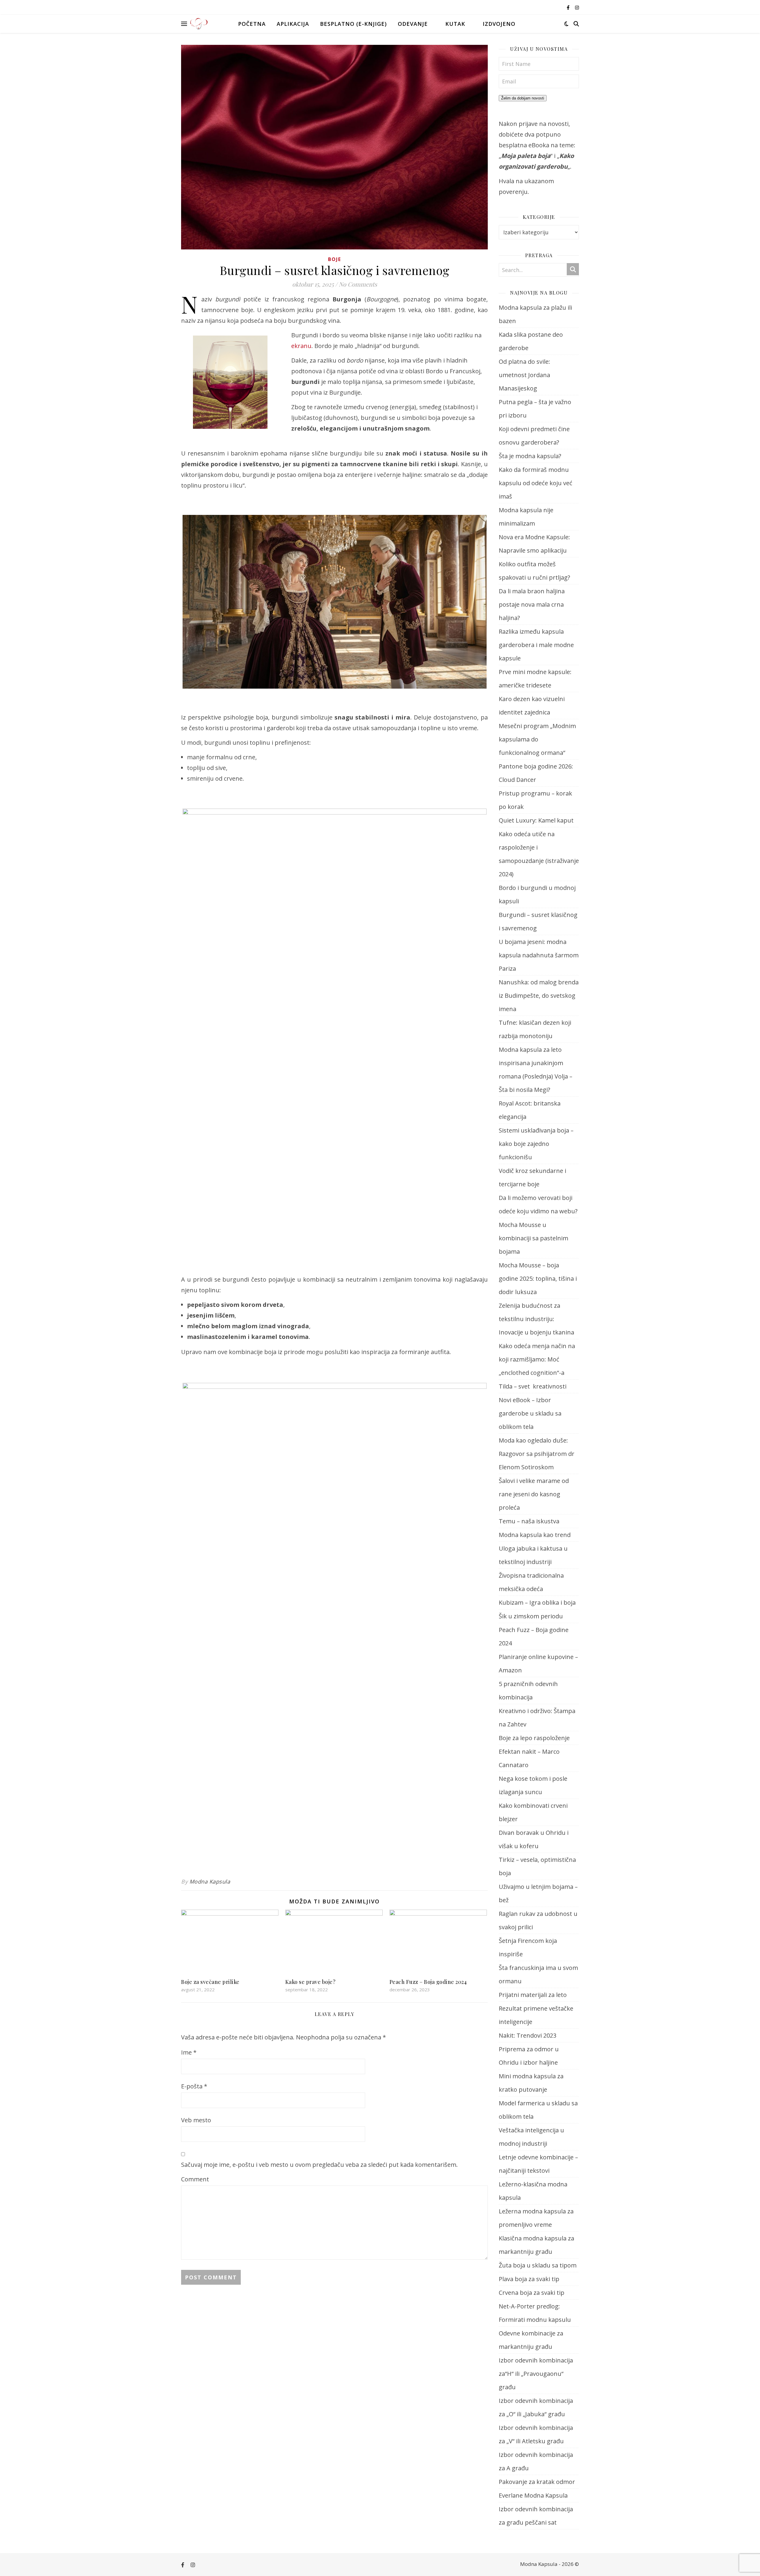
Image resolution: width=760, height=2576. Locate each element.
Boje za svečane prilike (210, 1982)
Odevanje (413, 24)
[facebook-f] (569, 7)
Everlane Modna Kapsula (533, 2495)
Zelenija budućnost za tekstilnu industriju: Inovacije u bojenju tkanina (536, 1319)
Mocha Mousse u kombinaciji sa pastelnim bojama (533, 1238)
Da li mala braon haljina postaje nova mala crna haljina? (532, 604)
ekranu (301, 346)
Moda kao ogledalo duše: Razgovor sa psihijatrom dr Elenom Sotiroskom (537, 1454)
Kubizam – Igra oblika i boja (537, 1602)
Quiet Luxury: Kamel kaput (536, 820)
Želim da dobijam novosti (523, 98)
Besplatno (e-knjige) (353, 24)
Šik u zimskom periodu (531, 1616)
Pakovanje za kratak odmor (537, 2482)
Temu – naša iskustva (529, 1521)
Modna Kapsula (210, 1881)
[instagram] (577, 7)
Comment (195, 2179)
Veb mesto (196, 2120)
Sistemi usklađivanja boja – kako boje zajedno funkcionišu (536, 1144)
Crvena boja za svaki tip (532, 2293)
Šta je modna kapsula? (530, 456)
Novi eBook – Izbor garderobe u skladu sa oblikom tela (530, 1413)
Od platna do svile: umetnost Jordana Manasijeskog (524, 375)
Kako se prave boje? (311, 1982)
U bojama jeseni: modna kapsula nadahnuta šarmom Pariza (539, 955)
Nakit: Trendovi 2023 (528, 2035)
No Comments (358, 284)
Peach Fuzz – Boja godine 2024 (428, 1982)
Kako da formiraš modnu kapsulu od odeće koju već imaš (536, 483)
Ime (189, 2052)
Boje (335, 259)
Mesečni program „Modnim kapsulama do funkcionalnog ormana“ (537, 739)
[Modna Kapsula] (199, 24)
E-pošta (194, 2086)
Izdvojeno (499, 24)
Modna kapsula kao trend (535, 1535)
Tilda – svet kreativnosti (533, 1386)
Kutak (455, 24)
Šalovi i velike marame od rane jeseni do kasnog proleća (534, 1494)
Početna (252, 24)
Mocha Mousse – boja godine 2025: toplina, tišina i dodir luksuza (538, 1278)
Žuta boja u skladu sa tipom (538, 2265)
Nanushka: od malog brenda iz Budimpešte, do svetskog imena (539, 996)
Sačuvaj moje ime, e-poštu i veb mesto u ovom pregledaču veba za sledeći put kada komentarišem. (319, 2165)
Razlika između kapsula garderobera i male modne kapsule (536, 645)
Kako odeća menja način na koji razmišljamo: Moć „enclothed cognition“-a (537, 1359)
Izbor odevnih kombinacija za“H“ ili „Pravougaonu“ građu (536, 2374)
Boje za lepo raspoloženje (534, 1738)
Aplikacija (293, 24)
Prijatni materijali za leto (533, 1995)
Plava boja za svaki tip (529, 2279)
